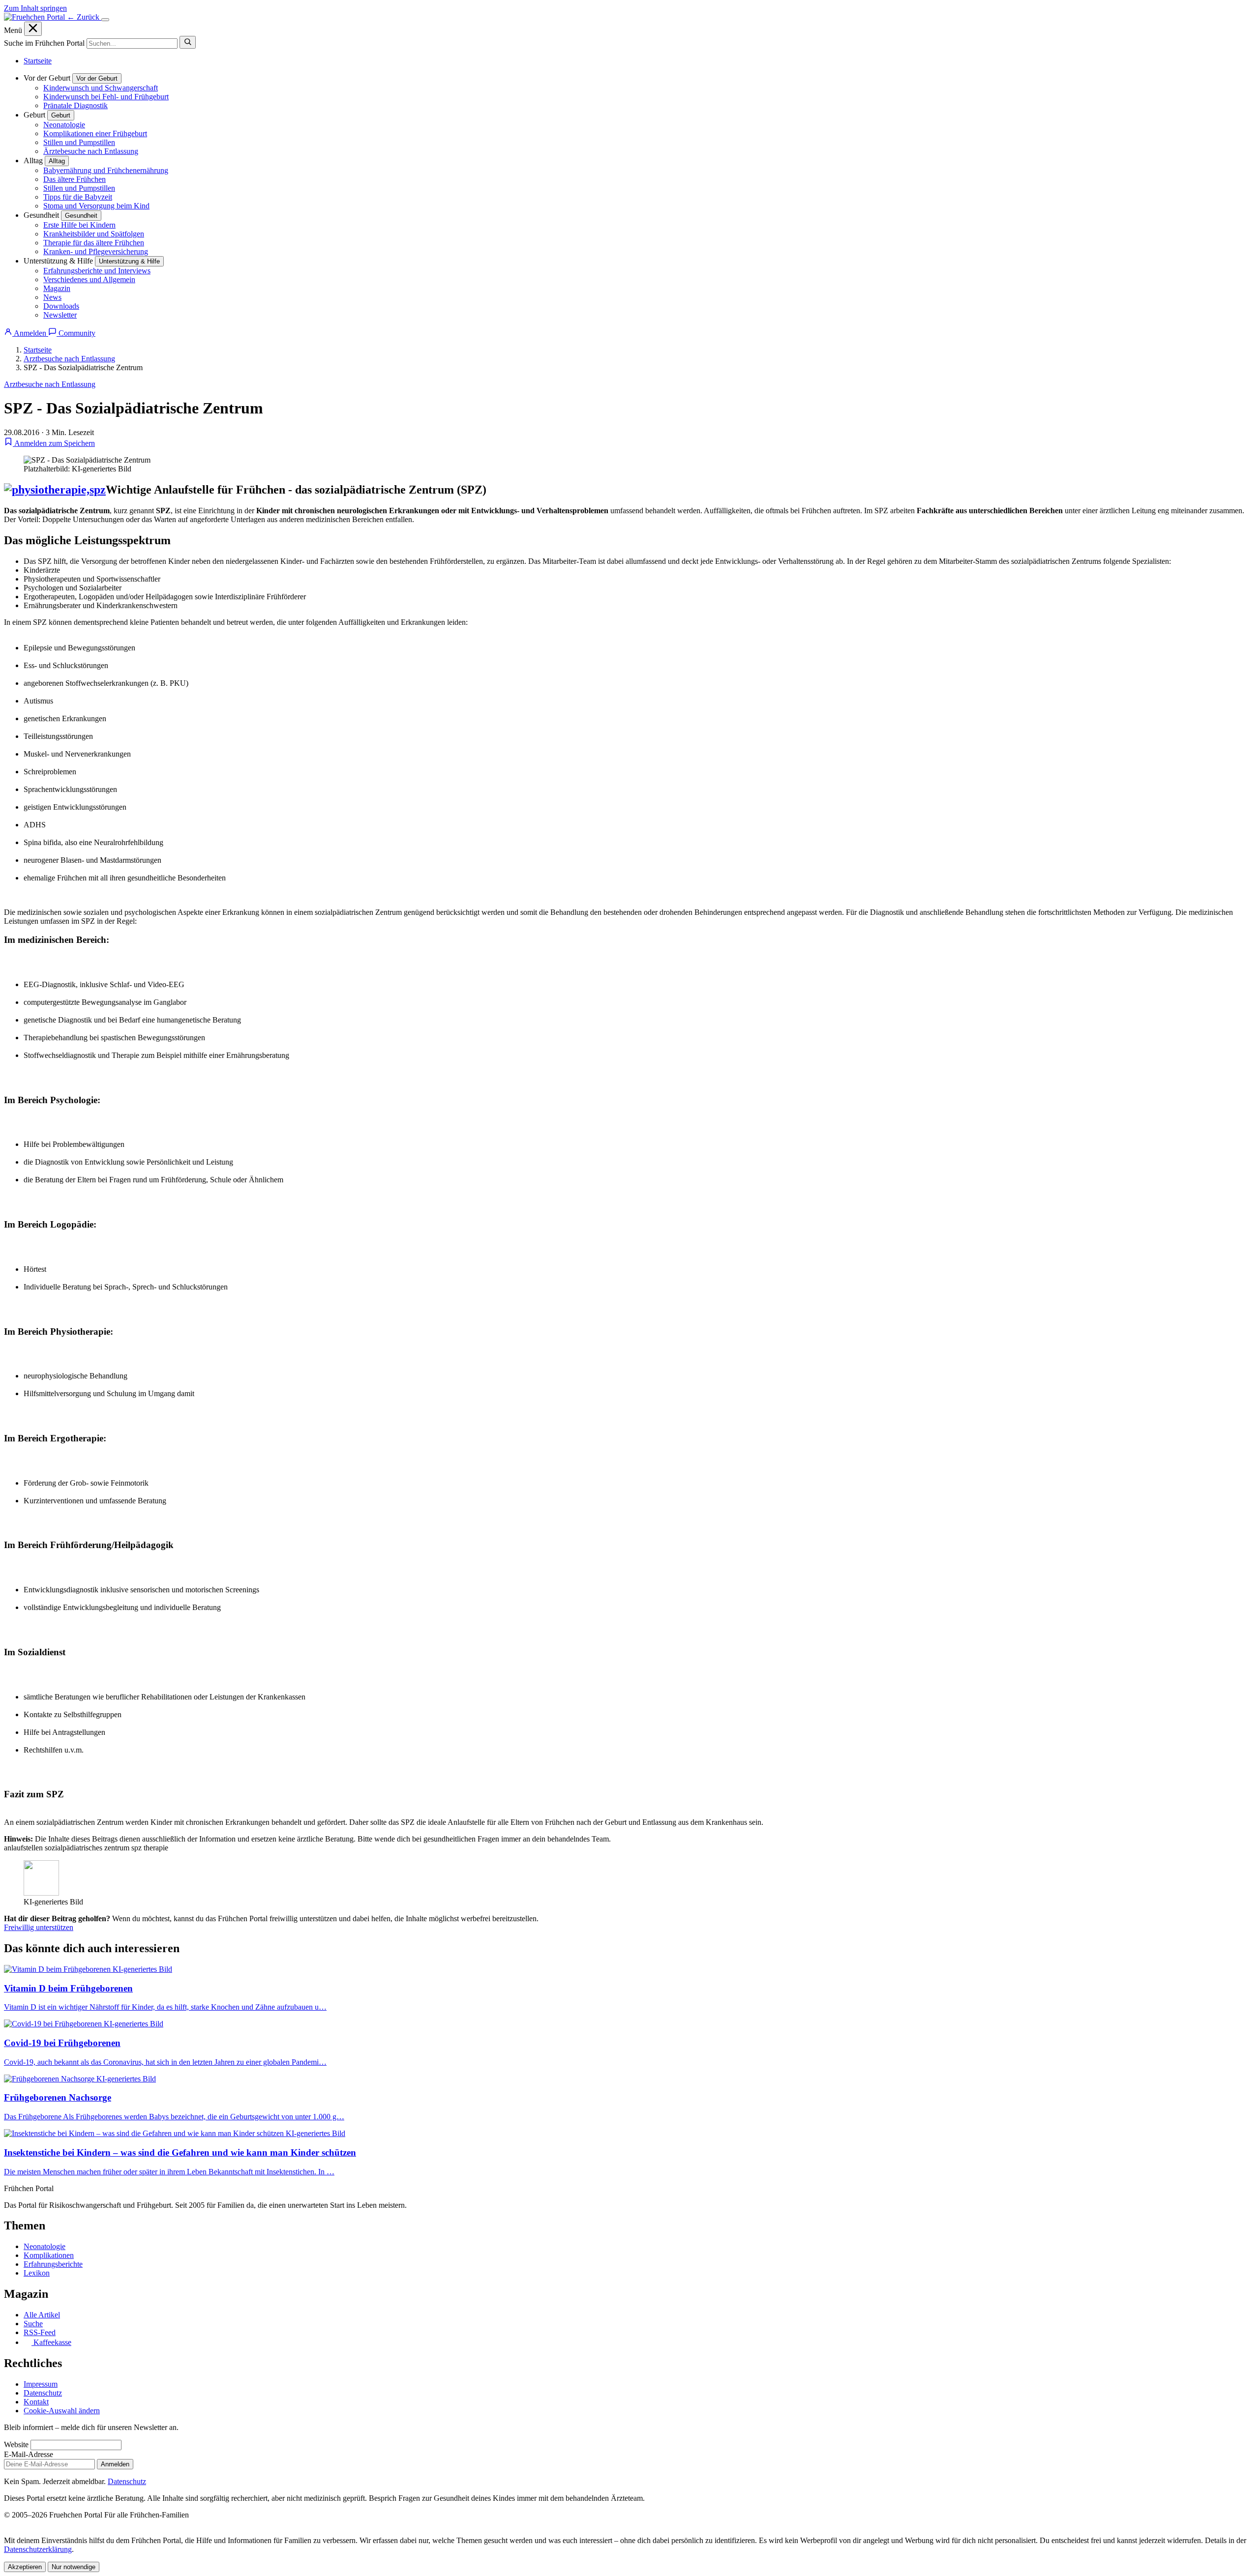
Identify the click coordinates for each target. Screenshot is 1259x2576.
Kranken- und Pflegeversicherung (96, 251)
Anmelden (115, 2464)
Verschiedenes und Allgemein (89, 279)
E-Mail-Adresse (29, 2454)
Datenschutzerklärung (38, 2549)
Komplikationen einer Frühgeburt (95, 133)
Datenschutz (43, 2393)
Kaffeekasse (51, 2342)
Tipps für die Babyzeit (78, 197)
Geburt (61, 115)
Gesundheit (81, 216)
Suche (33, 2324)
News (52, 297)
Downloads (61, 306)
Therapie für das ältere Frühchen (94, 243)
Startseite (38, 61)
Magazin (57, 288)
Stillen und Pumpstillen (79, 142)
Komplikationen (49, 2255)
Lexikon (37, 2273)
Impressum (41, 2384)
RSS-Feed (40, 2332)
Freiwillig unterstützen (39, 1927)
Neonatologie (64, 125)
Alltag (57, 161)
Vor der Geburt (97, 78)
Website (16, 2444)
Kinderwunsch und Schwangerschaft (101, 88)
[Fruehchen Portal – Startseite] (35, 17)
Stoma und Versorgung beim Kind (96, 206)
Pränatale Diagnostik (75, 105)
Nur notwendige (74, 2567)
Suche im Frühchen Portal (44, 43)
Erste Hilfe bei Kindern (79, 225)
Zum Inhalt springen (35, 8)
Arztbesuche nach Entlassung (69, 359)
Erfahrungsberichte (53, 2264)
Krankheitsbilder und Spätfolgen (94, 234)
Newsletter (60, 315)
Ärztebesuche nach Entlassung (91, 151)
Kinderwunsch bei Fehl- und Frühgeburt (106, 97)
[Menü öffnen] (105, 20)
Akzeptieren (25, 2567)
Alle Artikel (42, 2315)
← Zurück (84, 17)
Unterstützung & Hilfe (129, 261)
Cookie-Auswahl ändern (62, 2411)
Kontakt (36, 2402)
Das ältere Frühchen (75, 179)
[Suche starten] (188, 42)
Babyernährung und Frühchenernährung (106, 170)
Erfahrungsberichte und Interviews (97, 271)
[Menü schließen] (33, 29)
